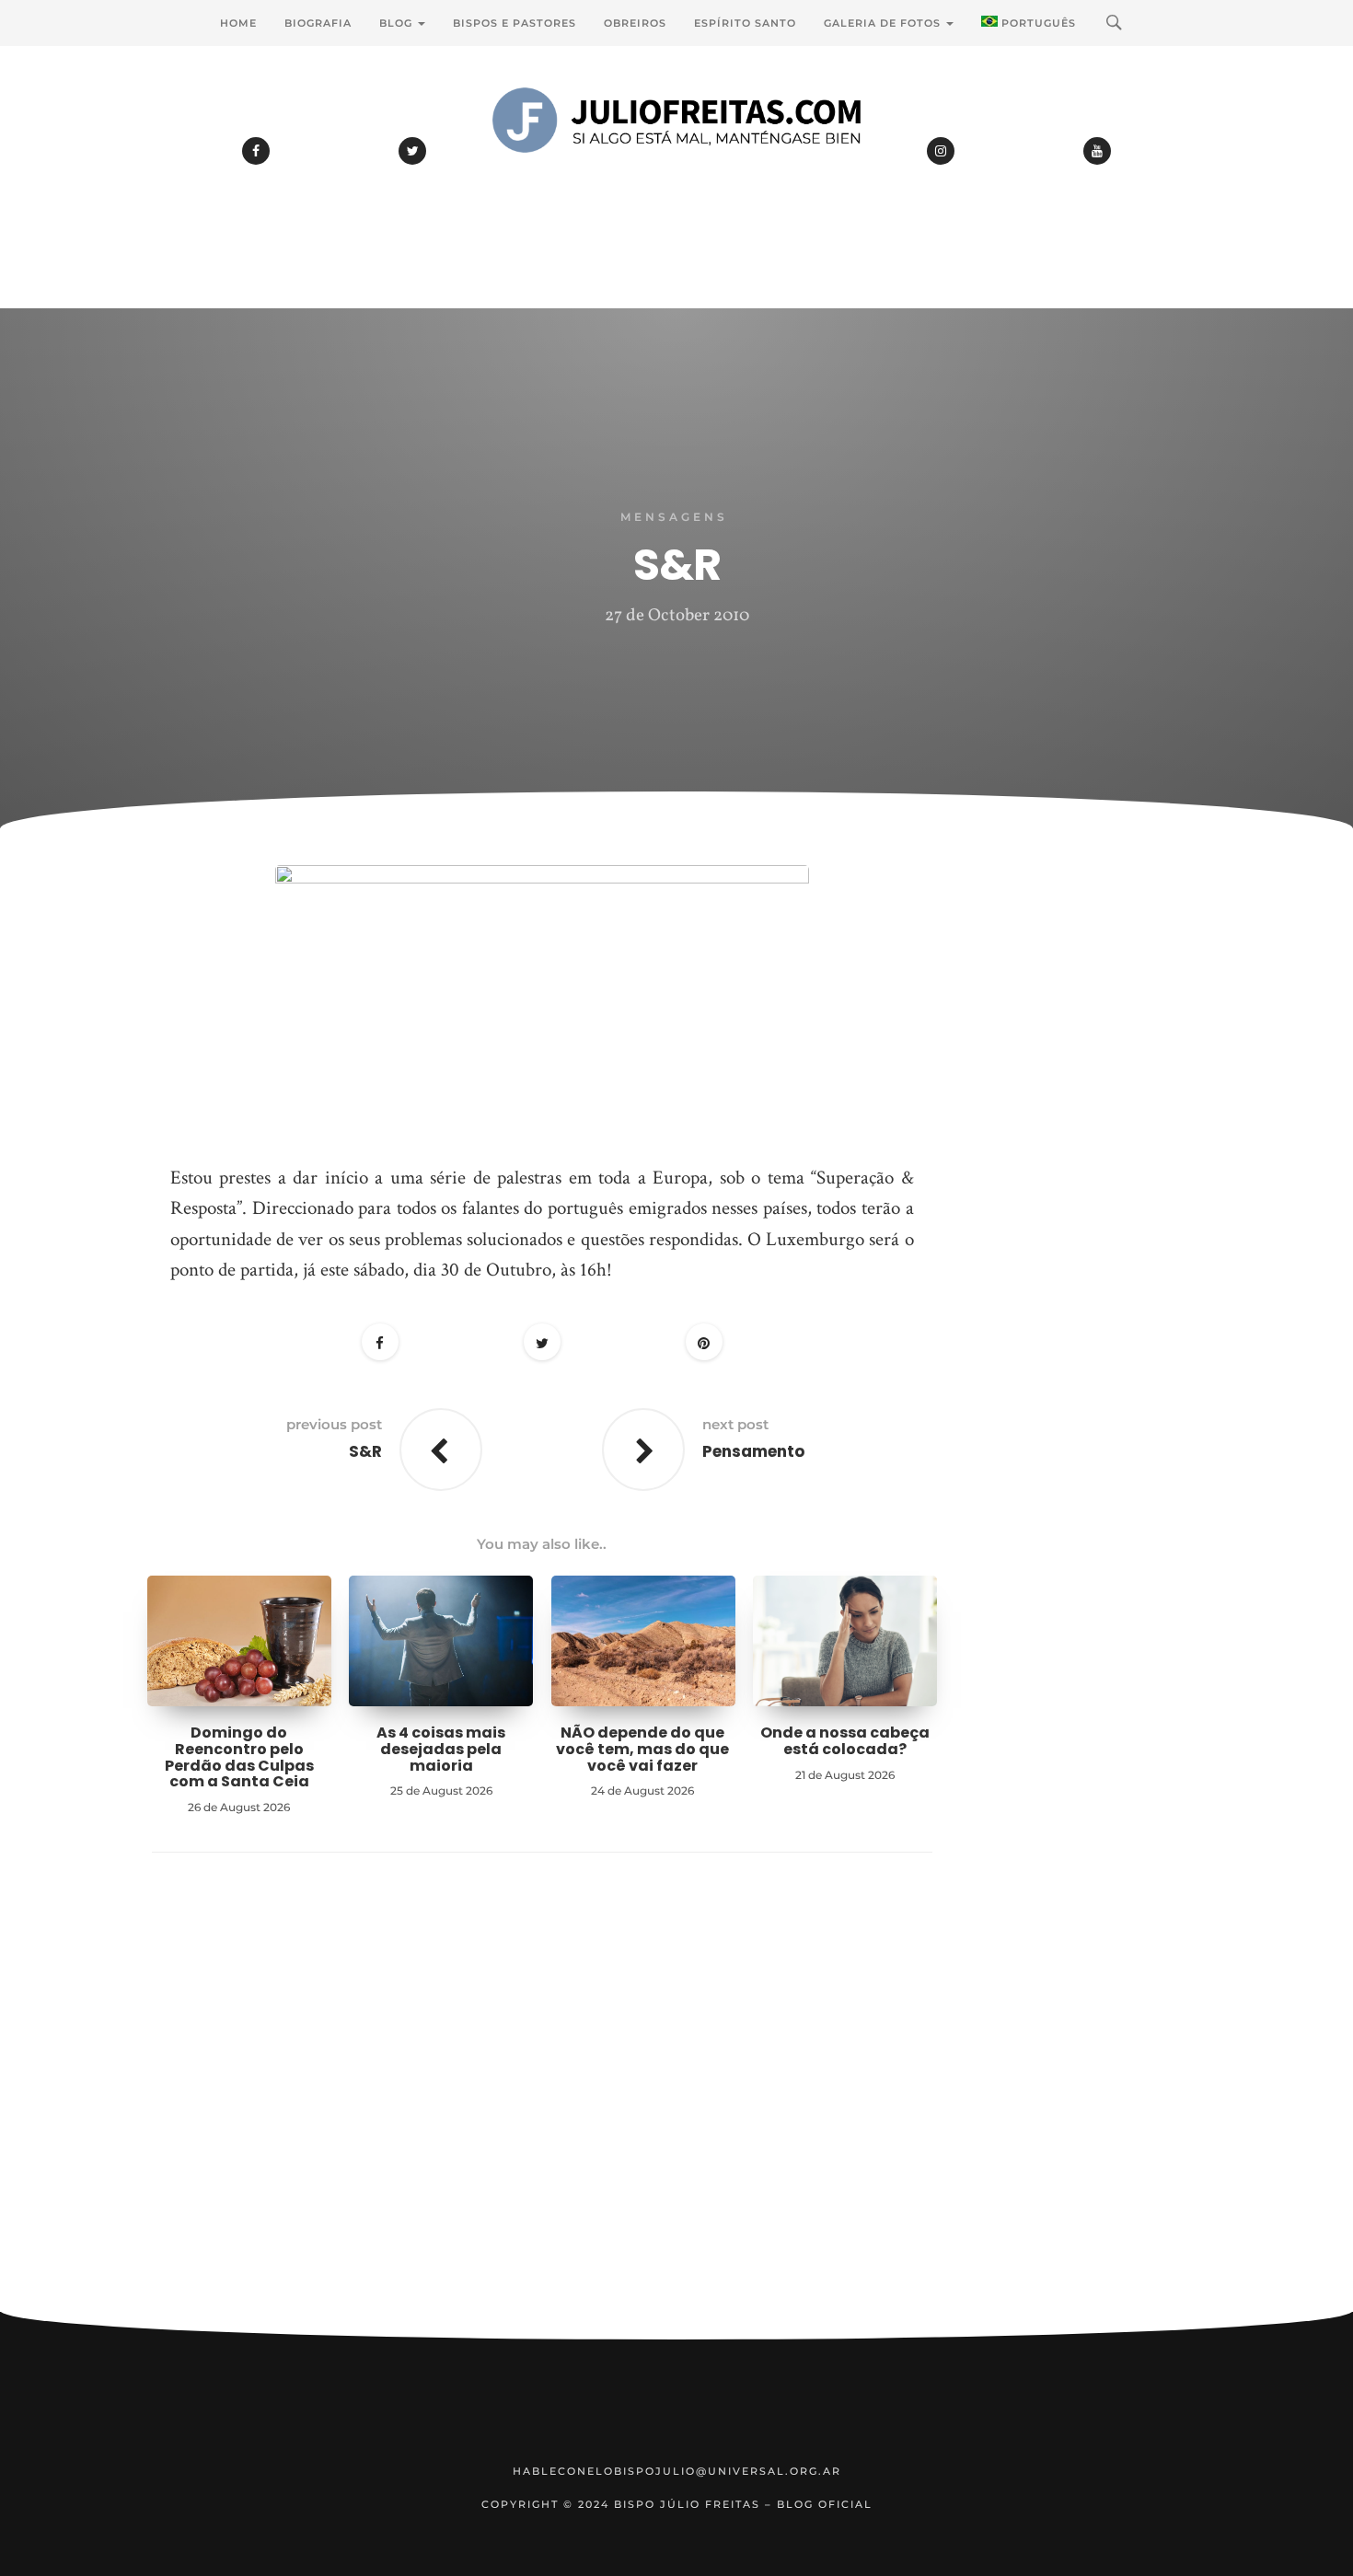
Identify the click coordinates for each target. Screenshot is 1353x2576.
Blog (398, 23)
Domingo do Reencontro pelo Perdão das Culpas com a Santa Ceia (239, 1757)
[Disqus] (542, 2110)
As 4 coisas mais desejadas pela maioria (441, 1749)
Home (238, 23)
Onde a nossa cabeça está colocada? (845, 1741)
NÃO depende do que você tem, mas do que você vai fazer (642, 1749)
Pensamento (753, 1451)
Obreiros (635, 23)
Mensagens (674, 517)
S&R (365, 1451)
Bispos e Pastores (515, 23)
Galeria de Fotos (884, 23)
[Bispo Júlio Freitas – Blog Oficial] (676, 170)
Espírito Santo (745, 23)
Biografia (318, 23)
